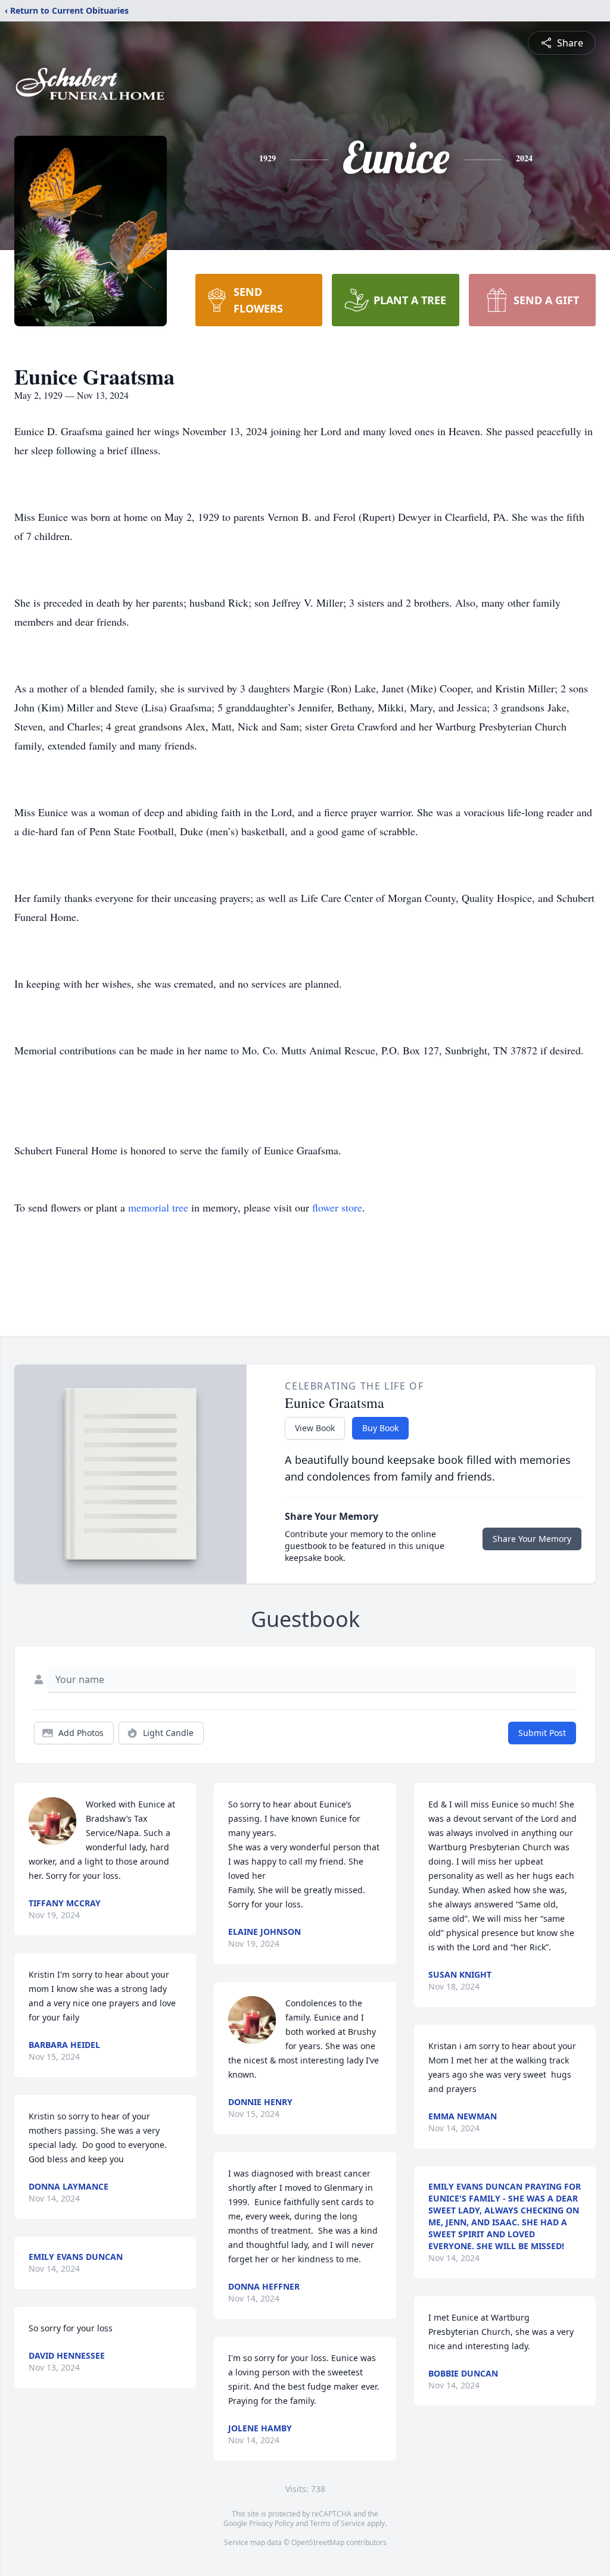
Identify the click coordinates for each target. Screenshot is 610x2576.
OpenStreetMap (318, 2542)
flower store (337, 1207)
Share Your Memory (532, 1539)
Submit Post (542, 1733)
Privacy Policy (271, 2523)
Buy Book (380, 1428)
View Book (315, 1428)
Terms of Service (337, 2523)
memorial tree (158, 1207)
